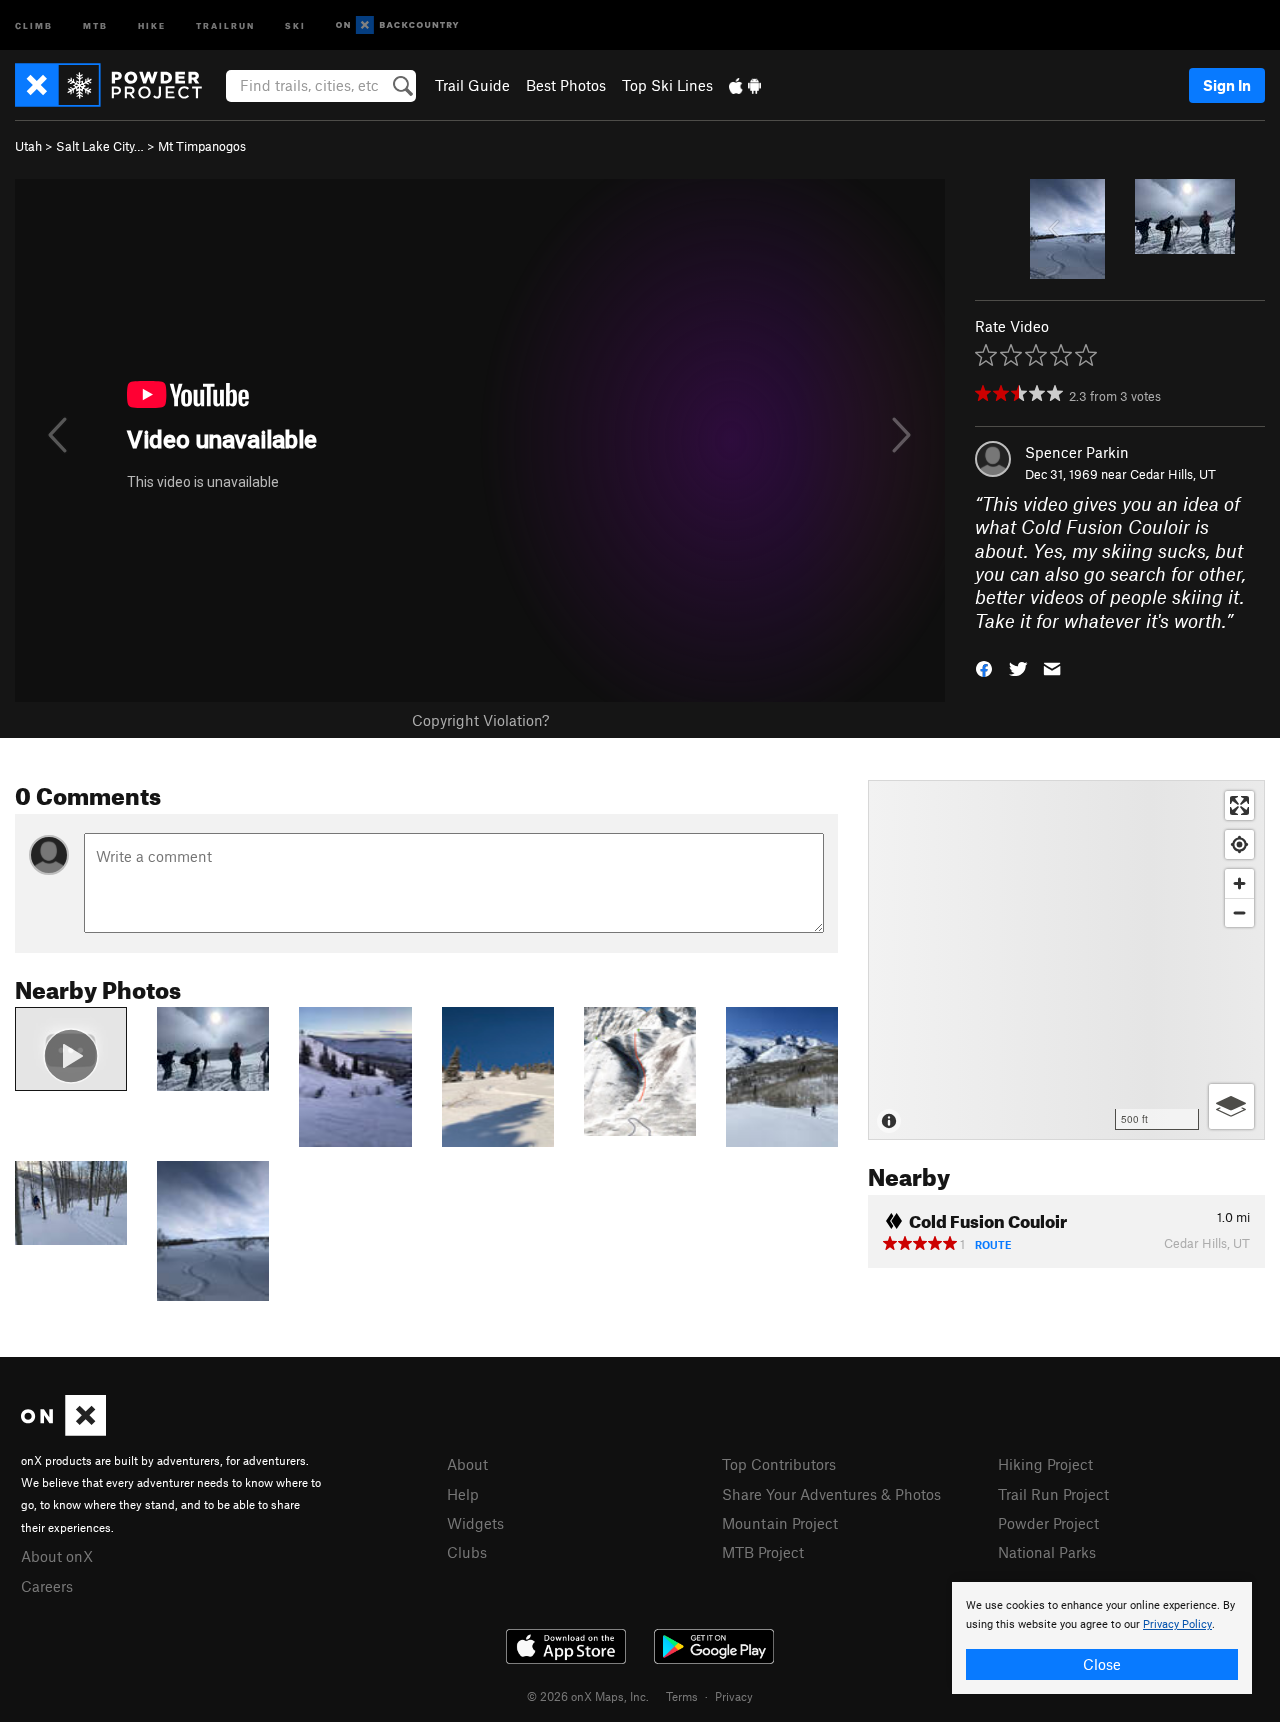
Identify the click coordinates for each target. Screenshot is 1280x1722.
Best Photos (566, 85)
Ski (295, 24)
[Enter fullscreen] (1239, 805)
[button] (984, 667)
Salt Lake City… (100, 146)
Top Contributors (779, 1464)
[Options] (1231, 1106)
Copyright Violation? (480, 720)
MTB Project (763, 1552)
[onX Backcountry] (397, 25)
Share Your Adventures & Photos (831, 1494)
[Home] (118, 85)
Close (1102, 1664)
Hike (152, 24)
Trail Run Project (1053, 1494)
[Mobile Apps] (745, 85)
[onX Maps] (63, 1430)
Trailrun (225, 24)
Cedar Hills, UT (1173, 474)
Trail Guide (472, 85)
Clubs (467, 1552)
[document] (1102, 1638)
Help (463, 1494)
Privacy (734, 1696)
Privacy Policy (1177, 1624)
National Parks (1047, 1552)
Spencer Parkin (1077, 452)
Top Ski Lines (667, 85)
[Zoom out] (1239, 912)
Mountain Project (780, 1523)
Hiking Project (1045, 1464)
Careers (47, 1586)
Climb (34, 24)
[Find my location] (1239, 844)
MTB (95, 24)
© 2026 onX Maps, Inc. (588, 1696)
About (467, 1464)
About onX (57, 1556)
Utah (28, 146)
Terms (682, 1696)
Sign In (1227, 85)
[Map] (1066, 960)
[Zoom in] (1239, 883)
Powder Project (1048, 1523)
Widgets (475, 1523)
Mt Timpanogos (202, 146)
